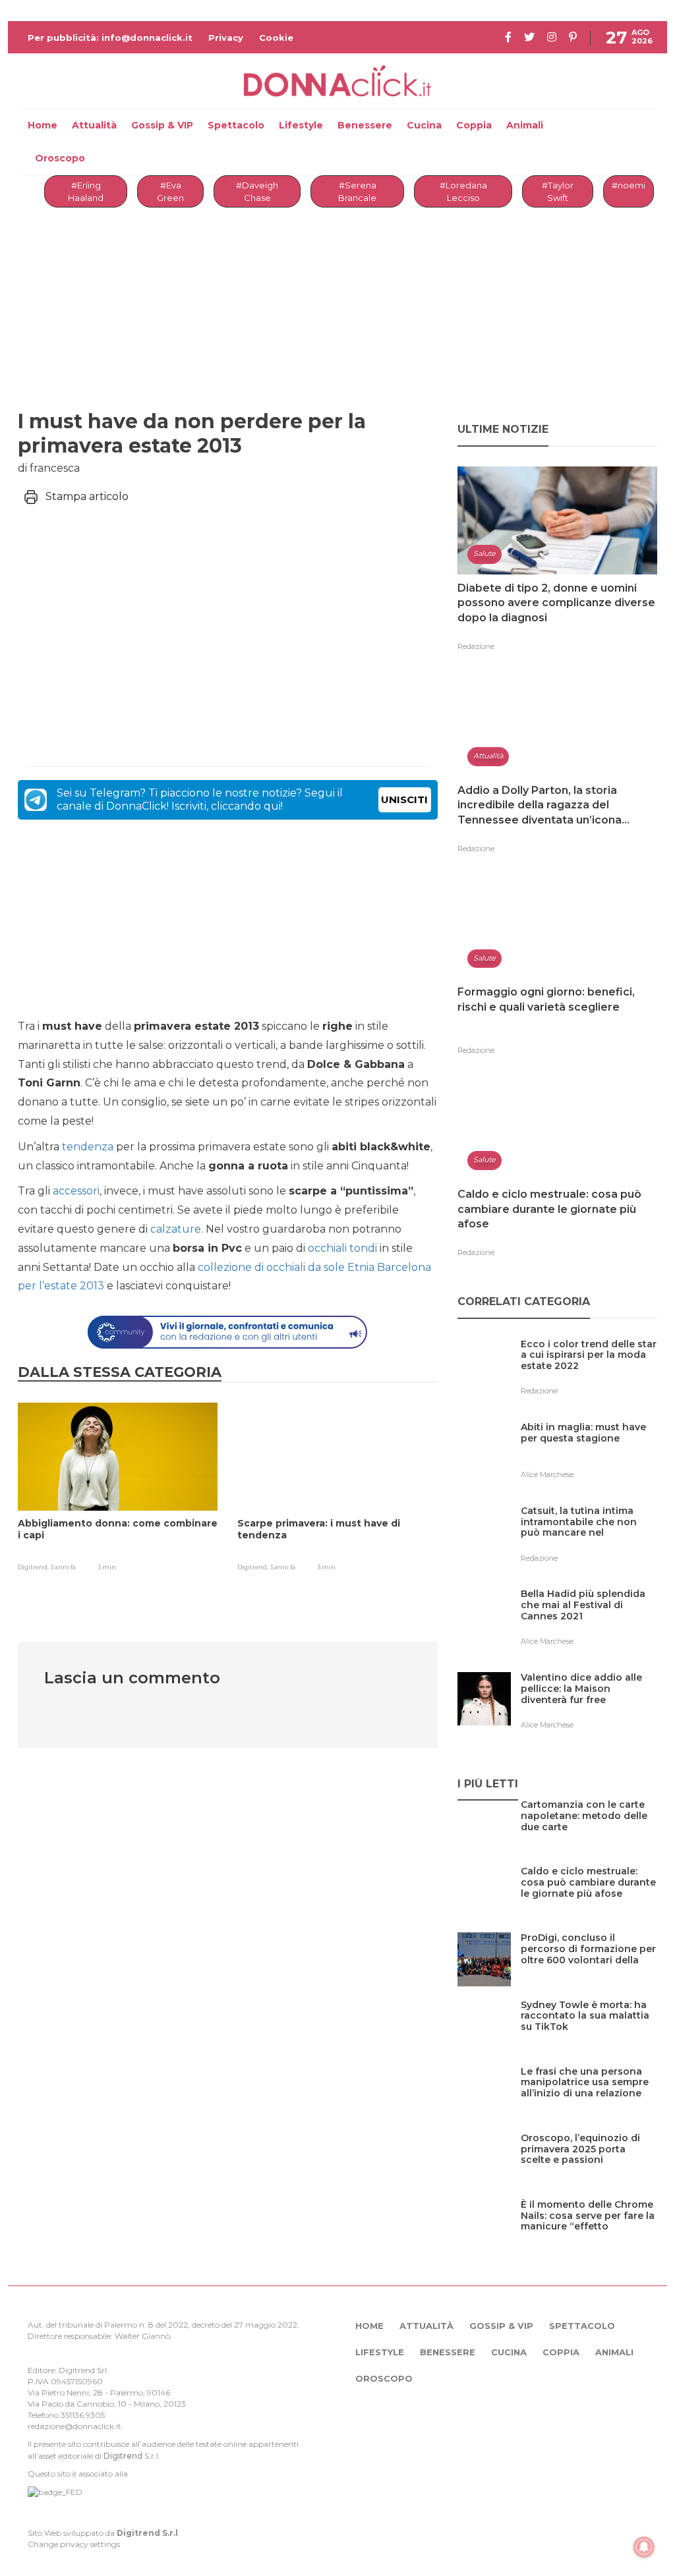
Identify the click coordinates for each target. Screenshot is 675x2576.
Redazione (476, 646)
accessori (76, 1191)
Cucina (424, 125)
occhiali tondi (342, 1248)
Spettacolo (236, 125)
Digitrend (123, 2456)
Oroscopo (60, 158)
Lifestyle (301, 125)
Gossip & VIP (162, 125)
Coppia (474, 125)
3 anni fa (63, 1567)
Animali (525, 125)
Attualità (94, 125)
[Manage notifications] (644, 2547)
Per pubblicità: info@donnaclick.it (110, 38)
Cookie (276, 38)
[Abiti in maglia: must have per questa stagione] (589, 1454)
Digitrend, (34, 1567)
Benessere (365, 125)
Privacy (226, 38)
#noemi (629, 185)
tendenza (88, 1147)
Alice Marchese (547, 1474)
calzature (176, 1229)
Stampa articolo (87, 496)
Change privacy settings (74, 2544)
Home (43, 125)
